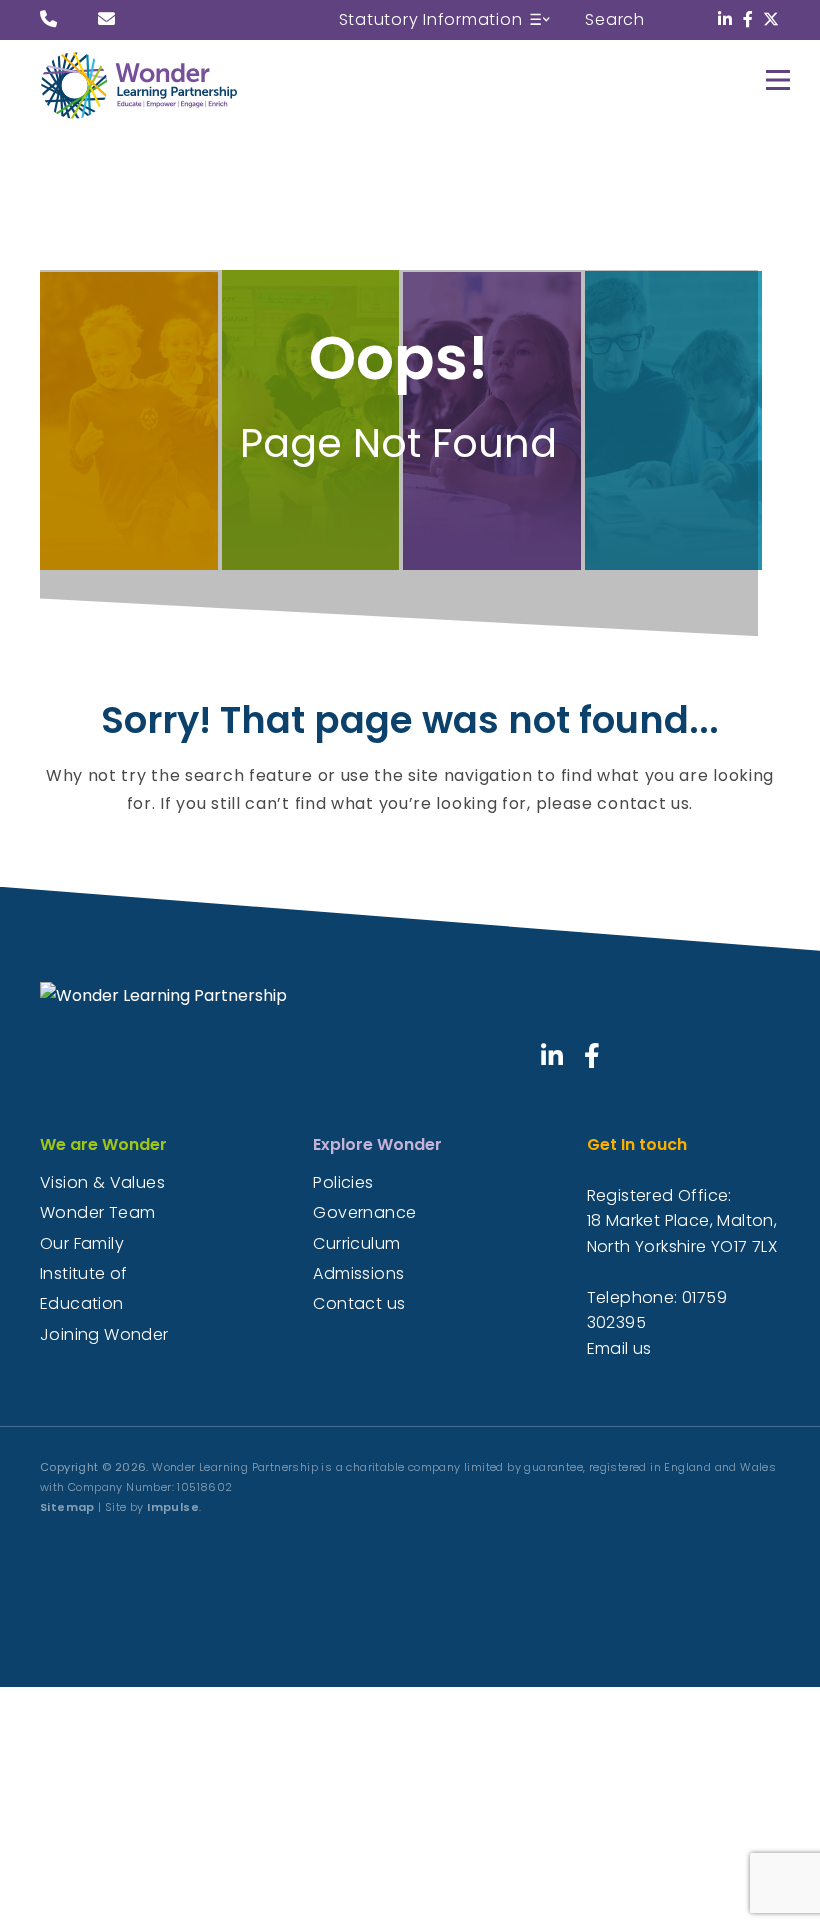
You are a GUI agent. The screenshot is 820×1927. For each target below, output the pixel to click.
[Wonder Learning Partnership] (170, 85)
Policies (343, 1182)
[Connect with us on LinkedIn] (725, 19)
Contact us (359, 1303)
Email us (619, 1348)
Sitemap (67, 1507)
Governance (364, 1212)
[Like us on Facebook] (748, 19)
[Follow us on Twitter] (771, 19)
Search (615, 19)
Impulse (173, 1507)
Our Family (82, 1243)
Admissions (358, 1273)
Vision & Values (102, 1182)
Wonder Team (97, 1212)
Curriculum (356, 1243)
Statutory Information (431, 19)
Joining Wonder (104, 1334)
